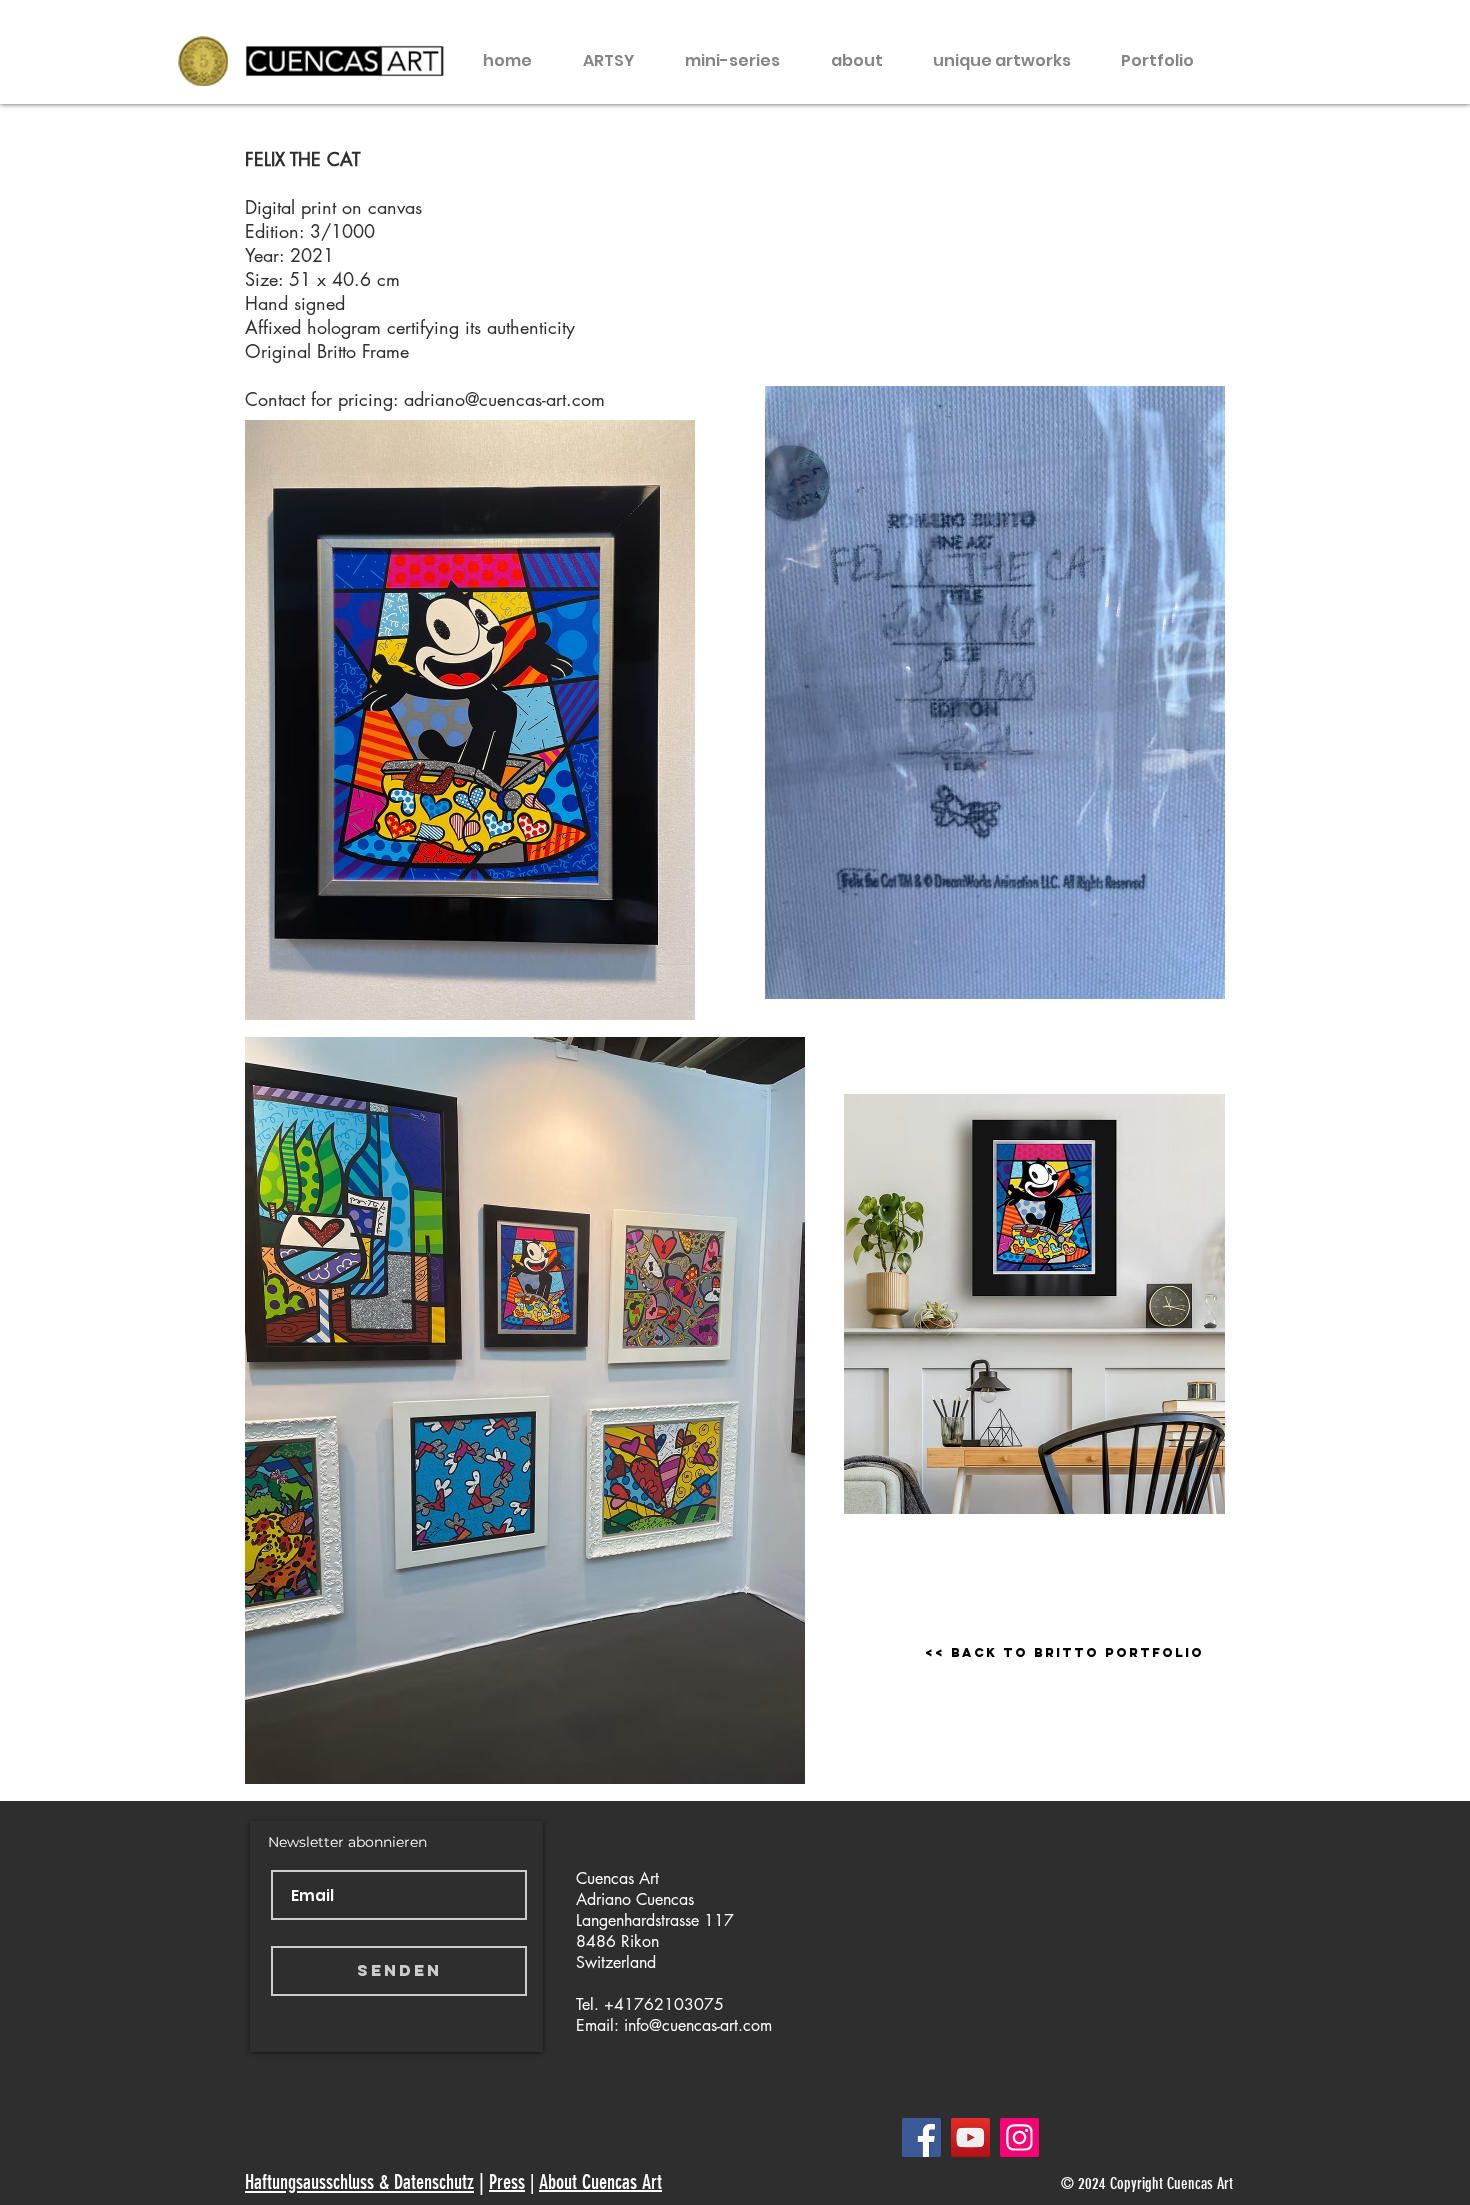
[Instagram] (1019, 2137)
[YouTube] (970, 2137)
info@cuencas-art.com (698, 2025)
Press (507, 2182)
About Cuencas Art (600, 2182)
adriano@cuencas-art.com (504, 399)
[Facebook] (921, 2137)
